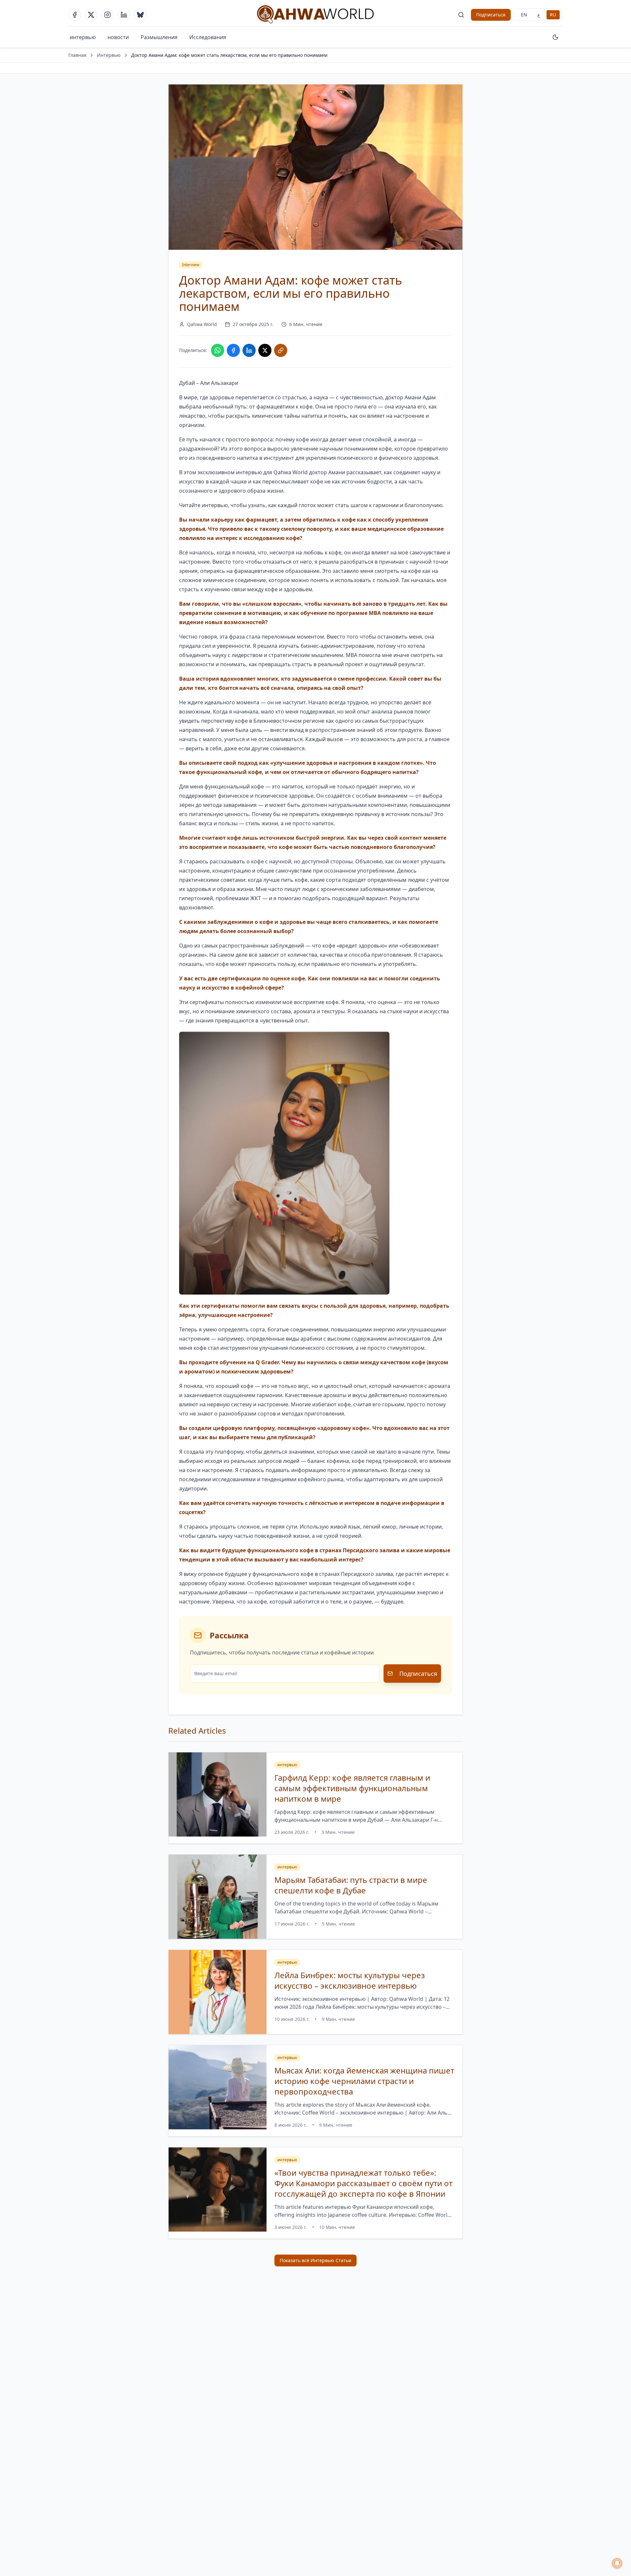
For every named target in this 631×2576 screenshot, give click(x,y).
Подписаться (491, 15)
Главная (77, 55)
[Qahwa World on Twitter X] (91, 15)
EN (524, 15)
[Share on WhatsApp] (218, 350)
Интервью (109, 55)
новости (118, 37)
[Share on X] (265, 350)
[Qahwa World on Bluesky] (140, 15)
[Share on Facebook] (233, 350)
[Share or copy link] (281, 350)
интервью (83, 37)
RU (553, 15)
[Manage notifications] (617, 2563)
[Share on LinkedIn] (249, 350)
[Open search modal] (461, 15)
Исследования (208, 37)
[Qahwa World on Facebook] (75, 15)
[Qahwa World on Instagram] (107, 15)
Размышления (159, 37)
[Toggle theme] (555, 37)
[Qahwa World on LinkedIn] (124, 15)
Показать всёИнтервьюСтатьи (315, 2260)
